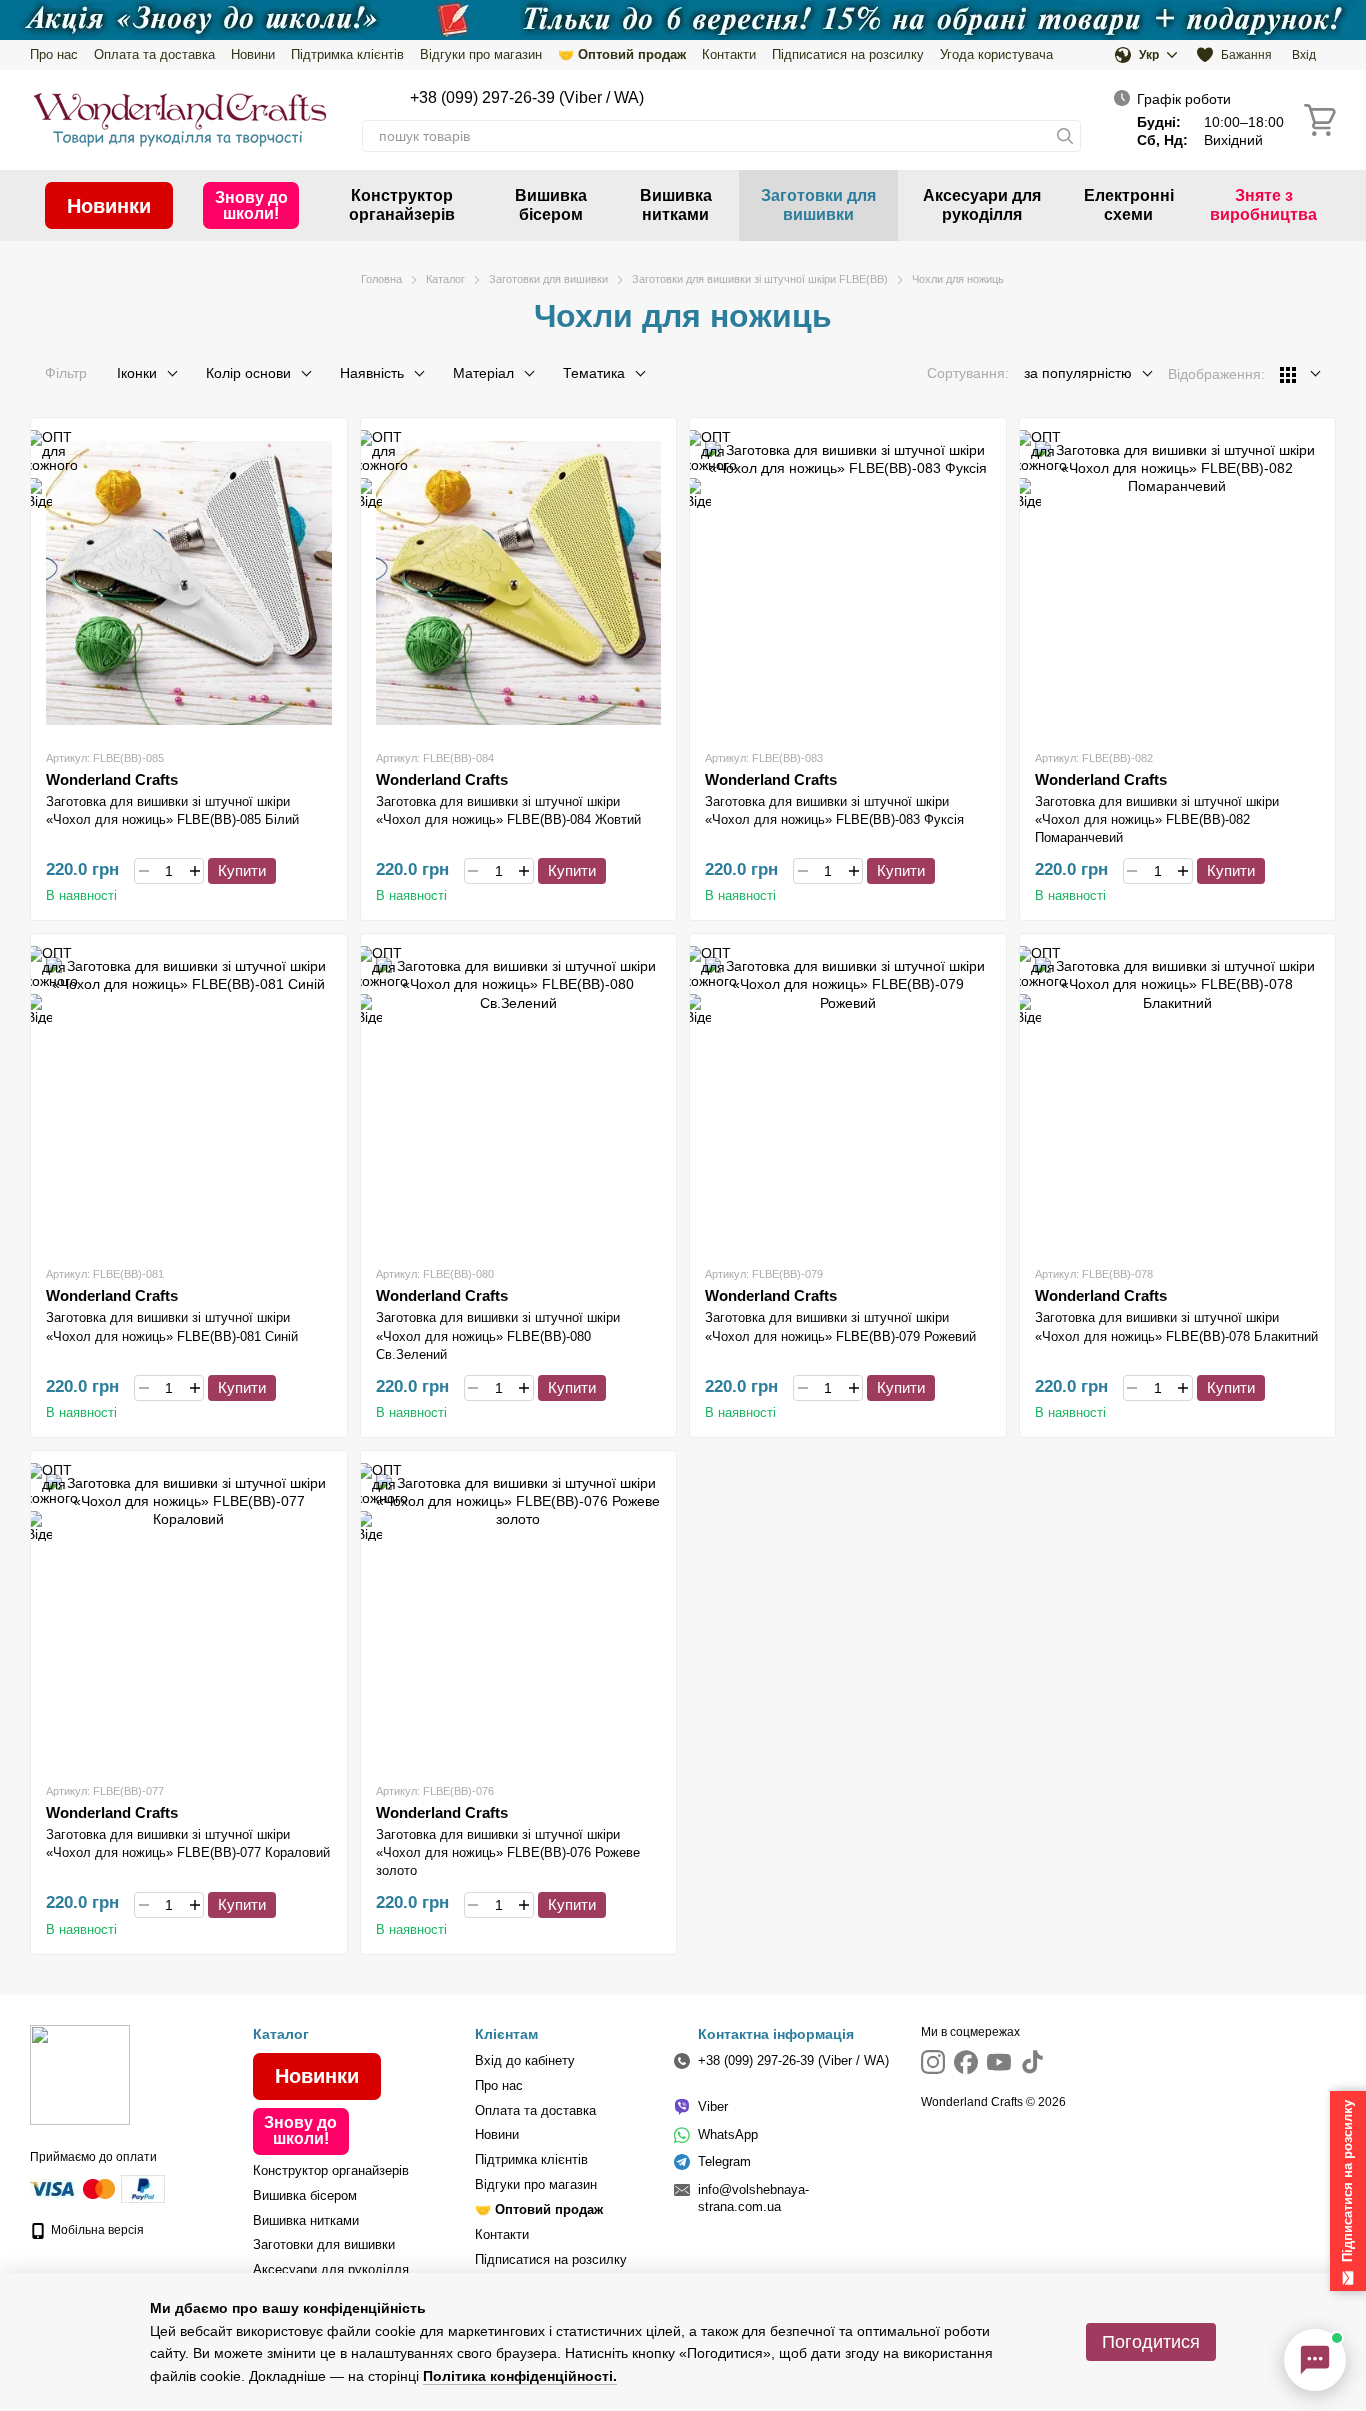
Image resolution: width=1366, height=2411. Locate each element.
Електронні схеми (1129, 204)
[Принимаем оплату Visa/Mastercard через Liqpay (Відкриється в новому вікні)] (74, 2188)
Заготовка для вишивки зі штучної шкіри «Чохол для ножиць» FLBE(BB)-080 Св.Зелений (498, 1335)
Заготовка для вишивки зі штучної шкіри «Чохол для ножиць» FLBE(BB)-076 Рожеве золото (508, 1852)
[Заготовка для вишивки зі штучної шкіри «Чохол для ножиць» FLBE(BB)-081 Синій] (189, 1099)
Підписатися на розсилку (848, 54)
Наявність (372, 373)
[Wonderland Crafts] (80, 2074)
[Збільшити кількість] (194, 871)
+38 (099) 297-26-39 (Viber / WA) (527, 97)
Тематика (594, 373)
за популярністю (1078, 373)
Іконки (137, 373)
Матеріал (483, 373)
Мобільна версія (96, 2230)
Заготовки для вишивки (818, 204)
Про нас (54, 54)
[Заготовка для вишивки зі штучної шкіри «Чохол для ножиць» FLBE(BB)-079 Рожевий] (848, 1099)
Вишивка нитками (676, 204)
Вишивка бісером (551, 204)
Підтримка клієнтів (347, 54)
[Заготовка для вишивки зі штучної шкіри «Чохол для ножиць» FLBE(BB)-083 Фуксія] (848, 583)
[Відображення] (1300, 374)
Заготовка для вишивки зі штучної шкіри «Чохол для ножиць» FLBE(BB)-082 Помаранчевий (1157, 819)
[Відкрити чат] (1315, 2360)
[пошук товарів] (1065, 136)
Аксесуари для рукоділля (982, 204)
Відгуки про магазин (481, 54)
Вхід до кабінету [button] (525, 2060)
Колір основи (248, 373)
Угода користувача (996, 54)
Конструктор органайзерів (402, 204)
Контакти (729, 54)
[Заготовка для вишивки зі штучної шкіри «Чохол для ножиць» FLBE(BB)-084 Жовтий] (519, 583)
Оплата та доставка (154, 54)
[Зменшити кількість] (143, 871)
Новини (253, 54)
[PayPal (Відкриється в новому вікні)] (143, 2188)
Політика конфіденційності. (520, 2376)
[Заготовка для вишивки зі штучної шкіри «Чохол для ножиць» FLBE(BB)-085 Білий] (189, 583)
